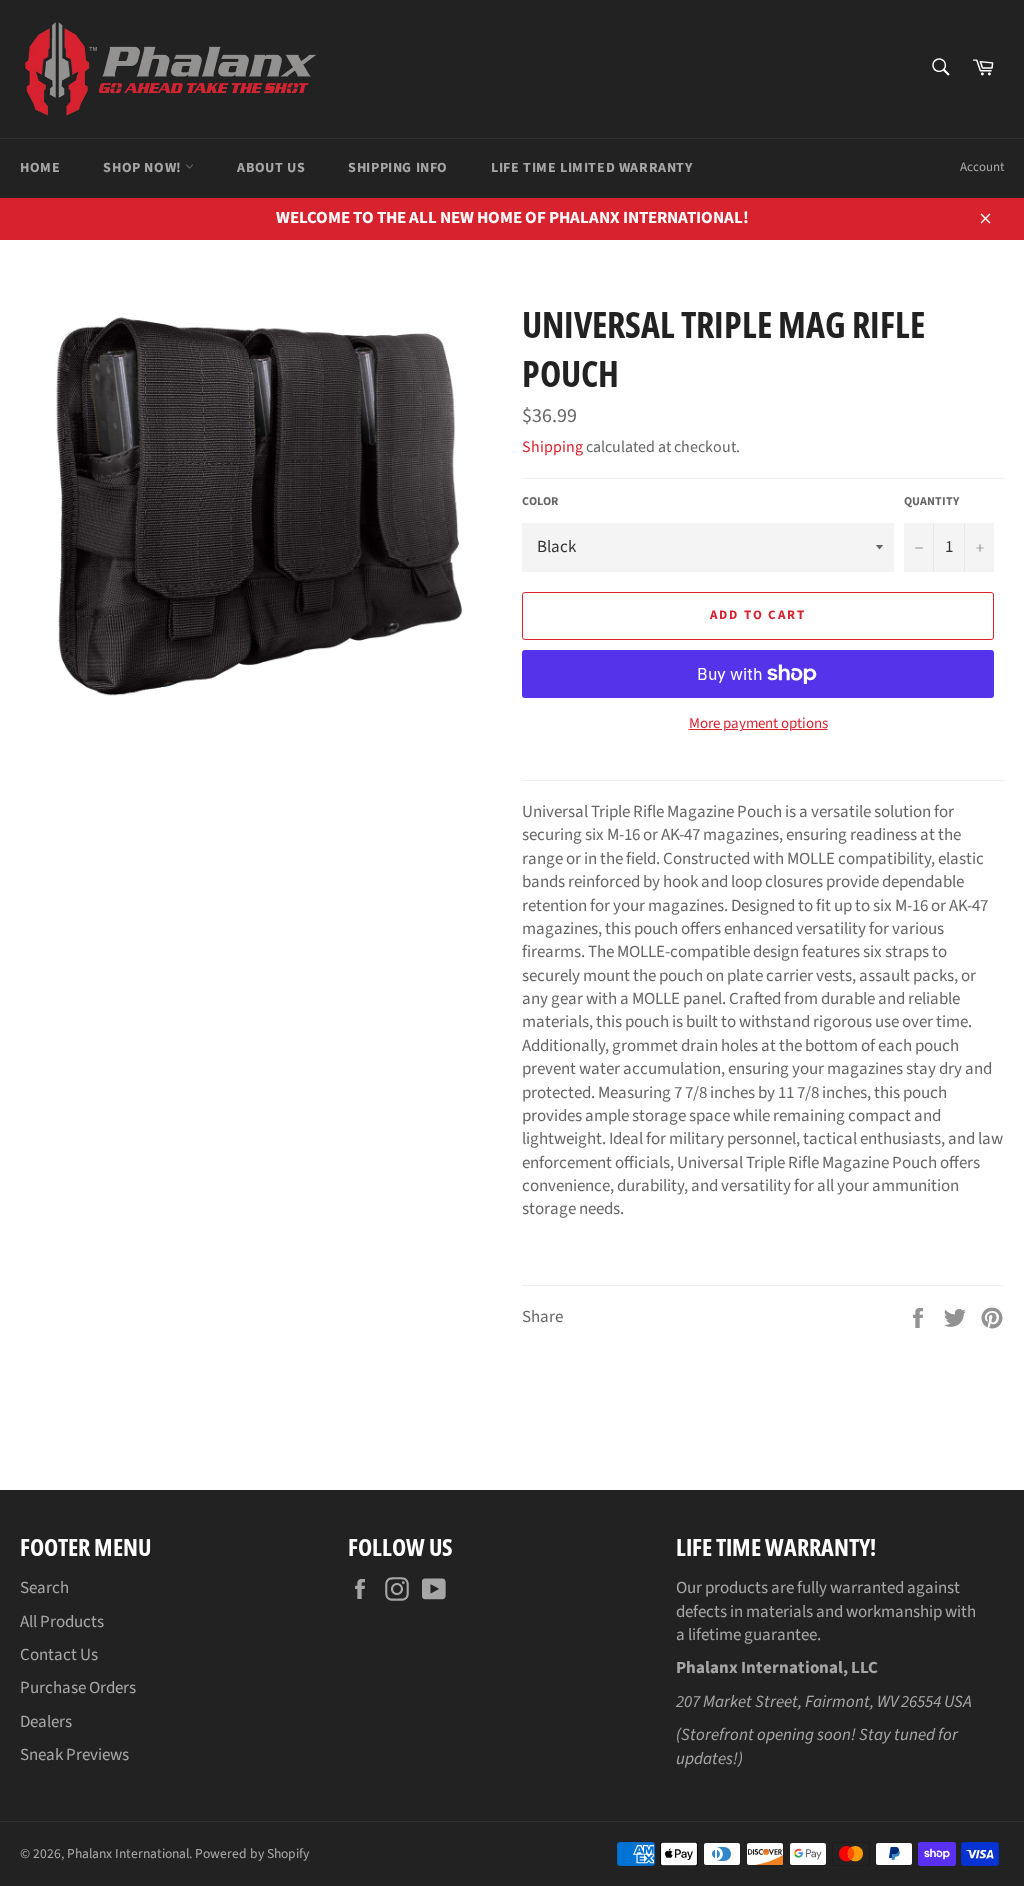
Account (982, 167)
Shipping (552, 447)
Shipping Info (398, 168)
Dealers (46, 1722)
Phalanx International (128, 1853)
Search (44, 1588)
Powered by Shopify (252, 1853)
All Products (62, 1622)
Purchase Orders (78, 1688)
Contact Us (59, 1655)
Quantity (931, 502)
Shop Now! (144, 168)
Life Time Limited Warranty (592, 168)
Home (40, 168)
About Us (271, 168)
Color (540, 502)
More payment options (758, 724)
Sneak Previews (74, 1755)
